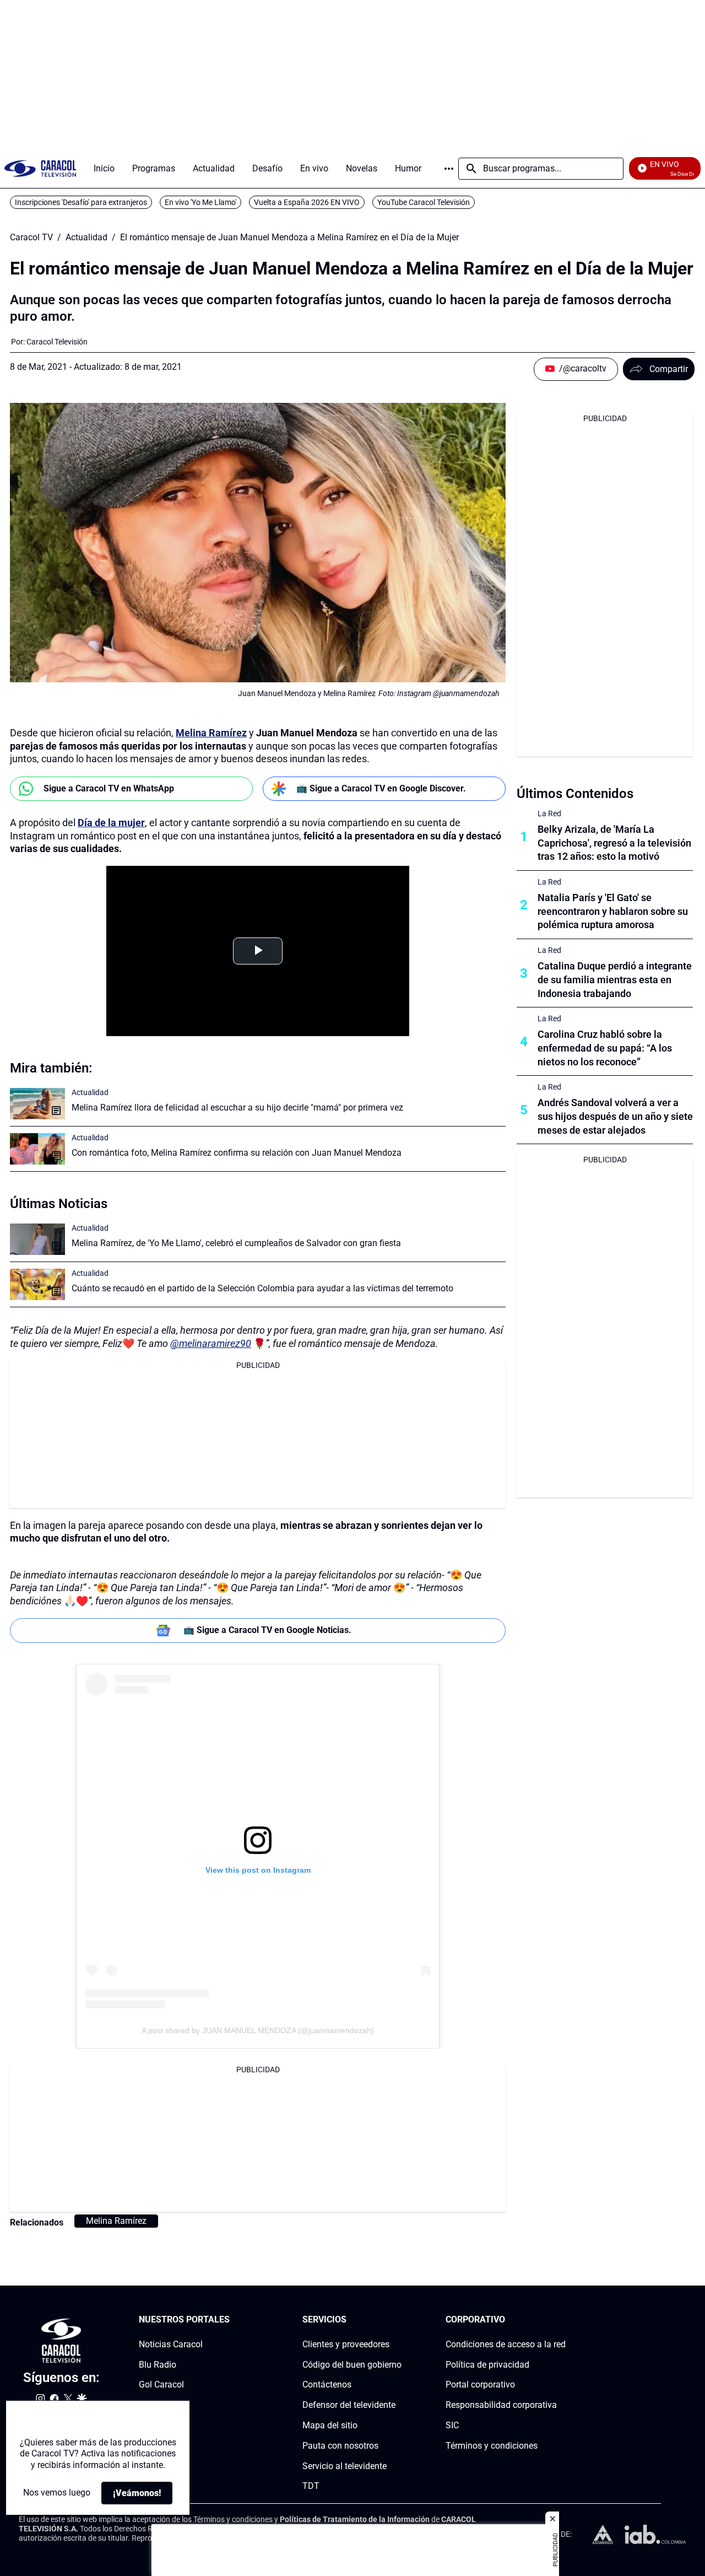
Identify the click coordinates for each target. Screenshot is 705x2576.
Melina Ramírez (211, 733)
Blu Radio (158, 2365)
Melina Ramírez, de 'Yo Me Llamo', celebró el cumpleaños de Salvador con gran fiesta (236, 1243)
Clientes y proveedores (346, 2344)
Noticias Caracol (171, 2344)
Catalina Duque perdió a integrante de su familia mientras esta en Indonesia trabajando (615, 980)
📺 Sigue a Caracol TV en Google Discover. (381, 788)
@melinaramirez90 (211, 1343)
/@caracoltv (583, 368)
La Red (549, 813)
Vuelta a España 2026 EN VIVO (307, 202)
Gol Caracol (161, 2385)
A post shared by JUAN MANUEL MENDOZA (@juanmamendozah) (258, 2030)
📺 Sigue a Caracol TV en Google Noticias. (267, 1630)
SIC (452, 2425)
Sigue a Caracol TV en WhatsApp (109, 788)
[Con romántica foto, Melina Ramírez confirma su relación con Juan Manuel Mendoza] (37, 1149)
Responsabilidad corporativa (501, 2405)
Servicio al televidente (345, 2466)
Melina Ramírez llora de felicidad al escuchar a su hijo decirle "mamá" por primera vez (237, 1108)
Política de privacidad (487, 2365)
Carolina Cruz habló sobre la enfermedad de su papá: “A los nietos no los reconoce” (605, 1048)
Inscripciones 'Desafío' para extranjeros (81, 202)
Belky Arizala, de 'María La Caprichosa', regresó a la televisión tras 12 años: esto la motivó (614, 843)
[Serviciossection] (398, 2320)
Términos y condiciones (492, 2446)
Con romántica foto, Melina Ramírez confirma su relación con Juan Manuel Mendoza (237, 1153)
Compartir (669, 369)
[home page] (40, 168)
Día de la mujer (111, 823)
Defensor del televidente (349, 2405)
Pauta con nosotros (340, 2446)
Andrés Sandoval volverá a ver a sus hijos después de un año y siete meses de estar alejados (615, 1116)
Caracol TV (31, 238)
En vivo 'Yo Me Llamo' (200, 202)
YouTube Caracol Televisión (424, 202)
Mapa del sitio (330, 2425)
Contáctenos (327, 2385)
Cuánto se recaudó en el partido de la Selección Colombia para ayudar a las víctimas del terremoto (262, 1288)
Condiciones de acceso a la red (506, 2344)
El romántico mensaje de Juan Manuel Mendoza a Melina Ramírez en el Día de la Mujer (289, 238)
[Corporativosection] (562, 2320)
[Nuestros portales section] (233, 2320)
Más (449, 169)
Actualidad (86, 238)
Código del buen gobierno (352, 2365)
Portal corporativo (480, 2385)
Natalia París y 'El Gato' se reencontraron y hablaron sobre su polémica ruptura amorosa (613, 911)
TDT (311, 2486)
